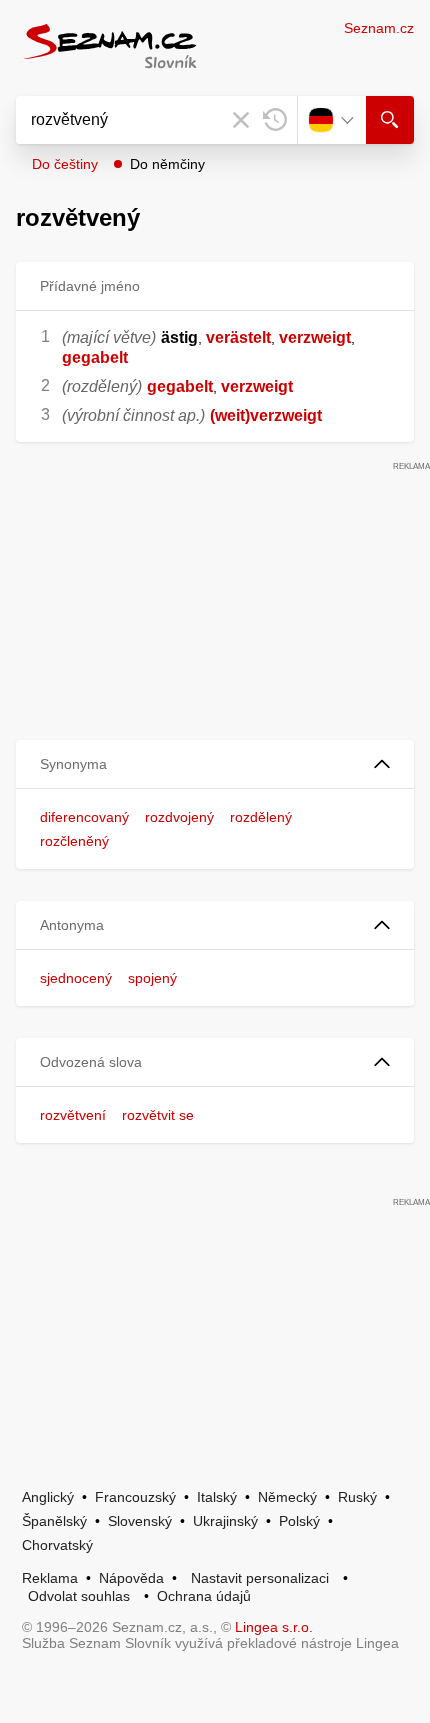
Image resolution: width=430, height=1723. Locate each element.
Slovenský (140, 1521)
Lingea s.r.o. (274, 1627)
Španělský (54, 1521)
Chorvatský (57, 1545)
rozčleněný (74, 841)
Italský (217, 1497)
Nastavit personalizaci (260, 1578)
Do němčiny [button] (167, 164)
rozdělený (261, 817)
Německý (287, 1497)
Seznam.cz (379, 28)
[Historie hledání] (275, 120)
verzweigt (315, 337)
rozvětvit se (158, 1115)
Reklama (50, 1578)
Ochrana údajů (204, 1596)
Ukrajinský (225, 1521)
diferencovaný (84, 817)
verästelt (238, 337)
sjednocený (76, 978)
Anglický (48, 1497)
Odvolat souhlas (79, 1596)
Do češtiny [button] (65, 164)
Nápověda (131, 1578)
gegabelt (95, 357)
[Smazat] (241, 120)
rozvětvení (73, 1115)
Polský (299, 1521)
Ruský (357, 1497)
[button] (215, 764)
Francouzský (135, 1497)
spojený (152, 978)
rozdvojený (179, 817)
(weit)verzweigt (266, 415)
